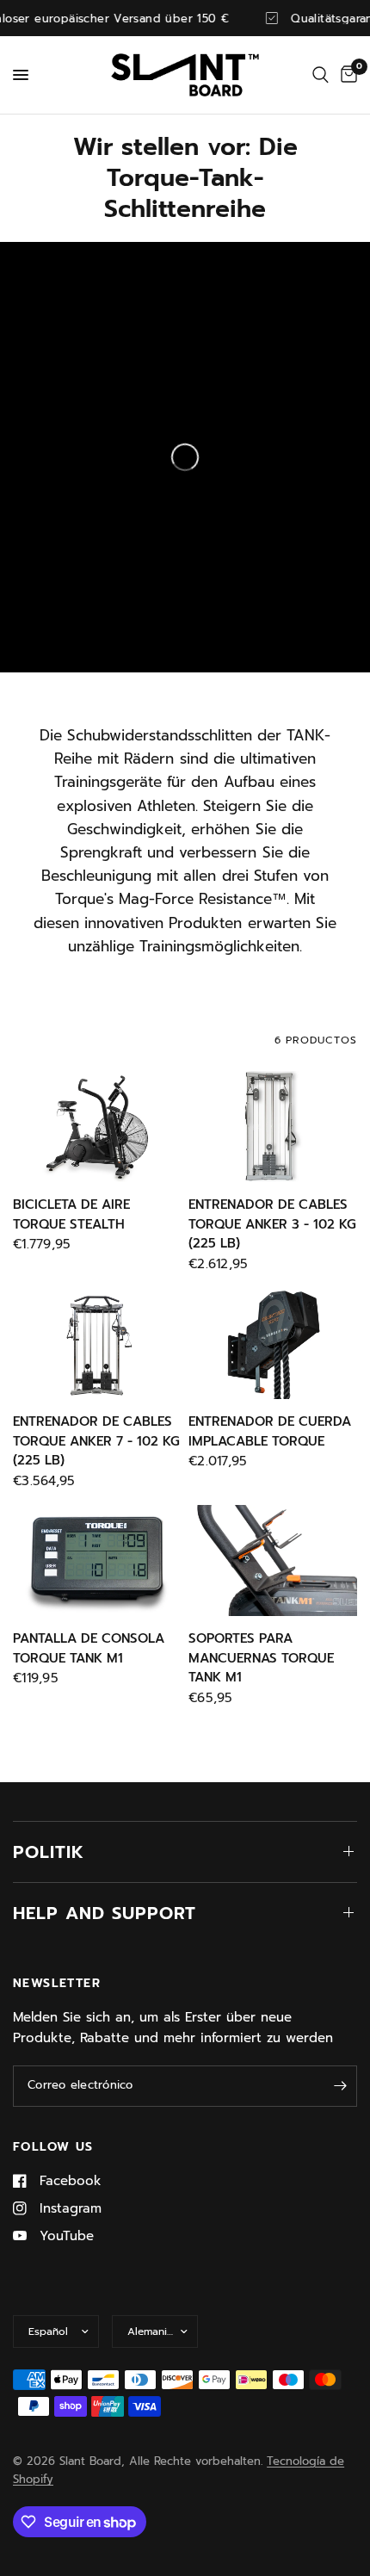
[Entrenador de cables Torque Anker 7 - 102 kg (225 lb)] (97, 1344)
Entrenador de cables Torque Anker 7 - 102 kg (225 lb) (96, 1441)
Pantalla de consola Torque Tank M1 (89, 1648)
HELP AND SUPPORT (105, 1913)
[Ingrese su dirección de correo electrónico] (340, 2086)
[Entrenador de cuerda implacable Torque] (273, 1344)
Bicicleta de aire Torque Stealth (71, 1214)
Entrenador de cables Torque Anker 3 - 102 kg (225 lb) (272, 1224)
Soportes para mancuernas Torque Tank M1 (261, 1658)
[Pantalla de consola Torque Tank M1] (97, 1561)
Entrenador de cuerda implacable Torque (270, 1431)
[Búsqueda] (321, 75)
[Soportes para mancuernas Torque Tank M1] (273, 1561)
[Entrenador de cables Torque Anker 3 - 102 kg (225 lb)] (273, 1127)
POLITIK (49, 1852)
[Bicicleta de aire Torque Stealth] (97, 1127)
